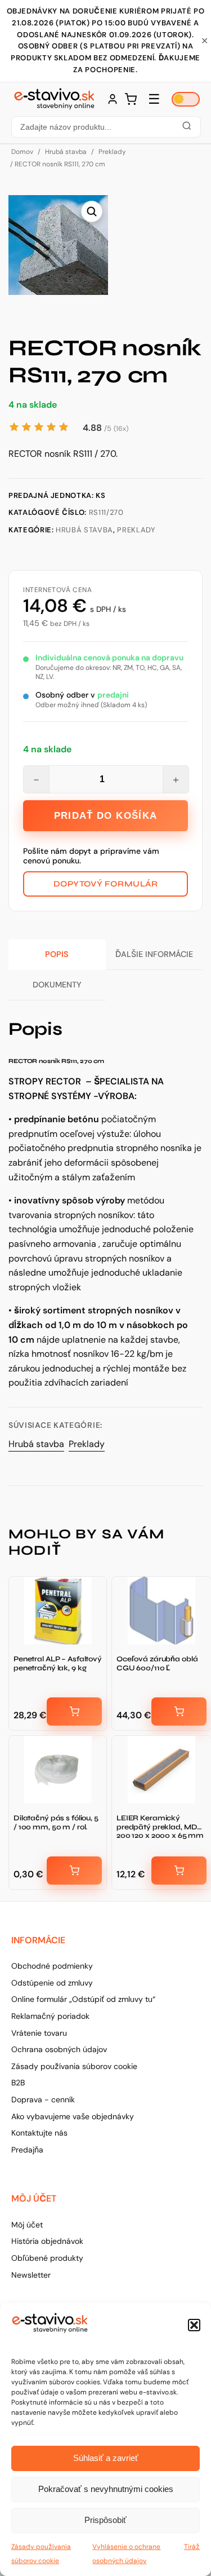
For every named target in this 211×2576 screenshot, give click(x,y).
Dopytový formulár (106, 884)
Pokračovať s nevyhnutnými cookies (106, 2489)
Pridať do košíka (106, 816)
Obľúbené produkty (47, 2258)
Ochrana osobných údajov (59, 2049)
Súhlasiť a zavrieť (106, 2458)
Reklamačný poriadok (50, 2016)
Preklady (112, 152)
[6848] (74, 1871)
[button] (194, 2325)
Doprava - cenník (43, 2099)
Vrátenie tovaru (39, 2033)
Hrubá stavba (66, 152)
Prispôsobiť (105, 2520)
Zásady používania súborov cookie (74, 2066)
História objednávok (47, 2241)
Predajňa (27, 2150)
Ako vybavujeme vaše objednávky (73, 2116)
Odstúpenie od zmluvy (52, 1983)
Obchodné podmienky (52, 1966)
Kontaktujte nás (39, 2133)
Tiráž (192, 2547)
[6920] (179, 1712)
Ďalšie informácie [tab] (154, 954)
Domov (22, 152)
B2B (18, 2083)
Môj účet (27, 2225)
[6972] (179, 1871)
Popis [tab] (57, 954)
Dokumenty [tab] (57, 985)
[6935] (74, 1712)
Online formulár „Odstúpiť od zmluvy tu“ (83, 1999)
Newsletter (31, 2275)
